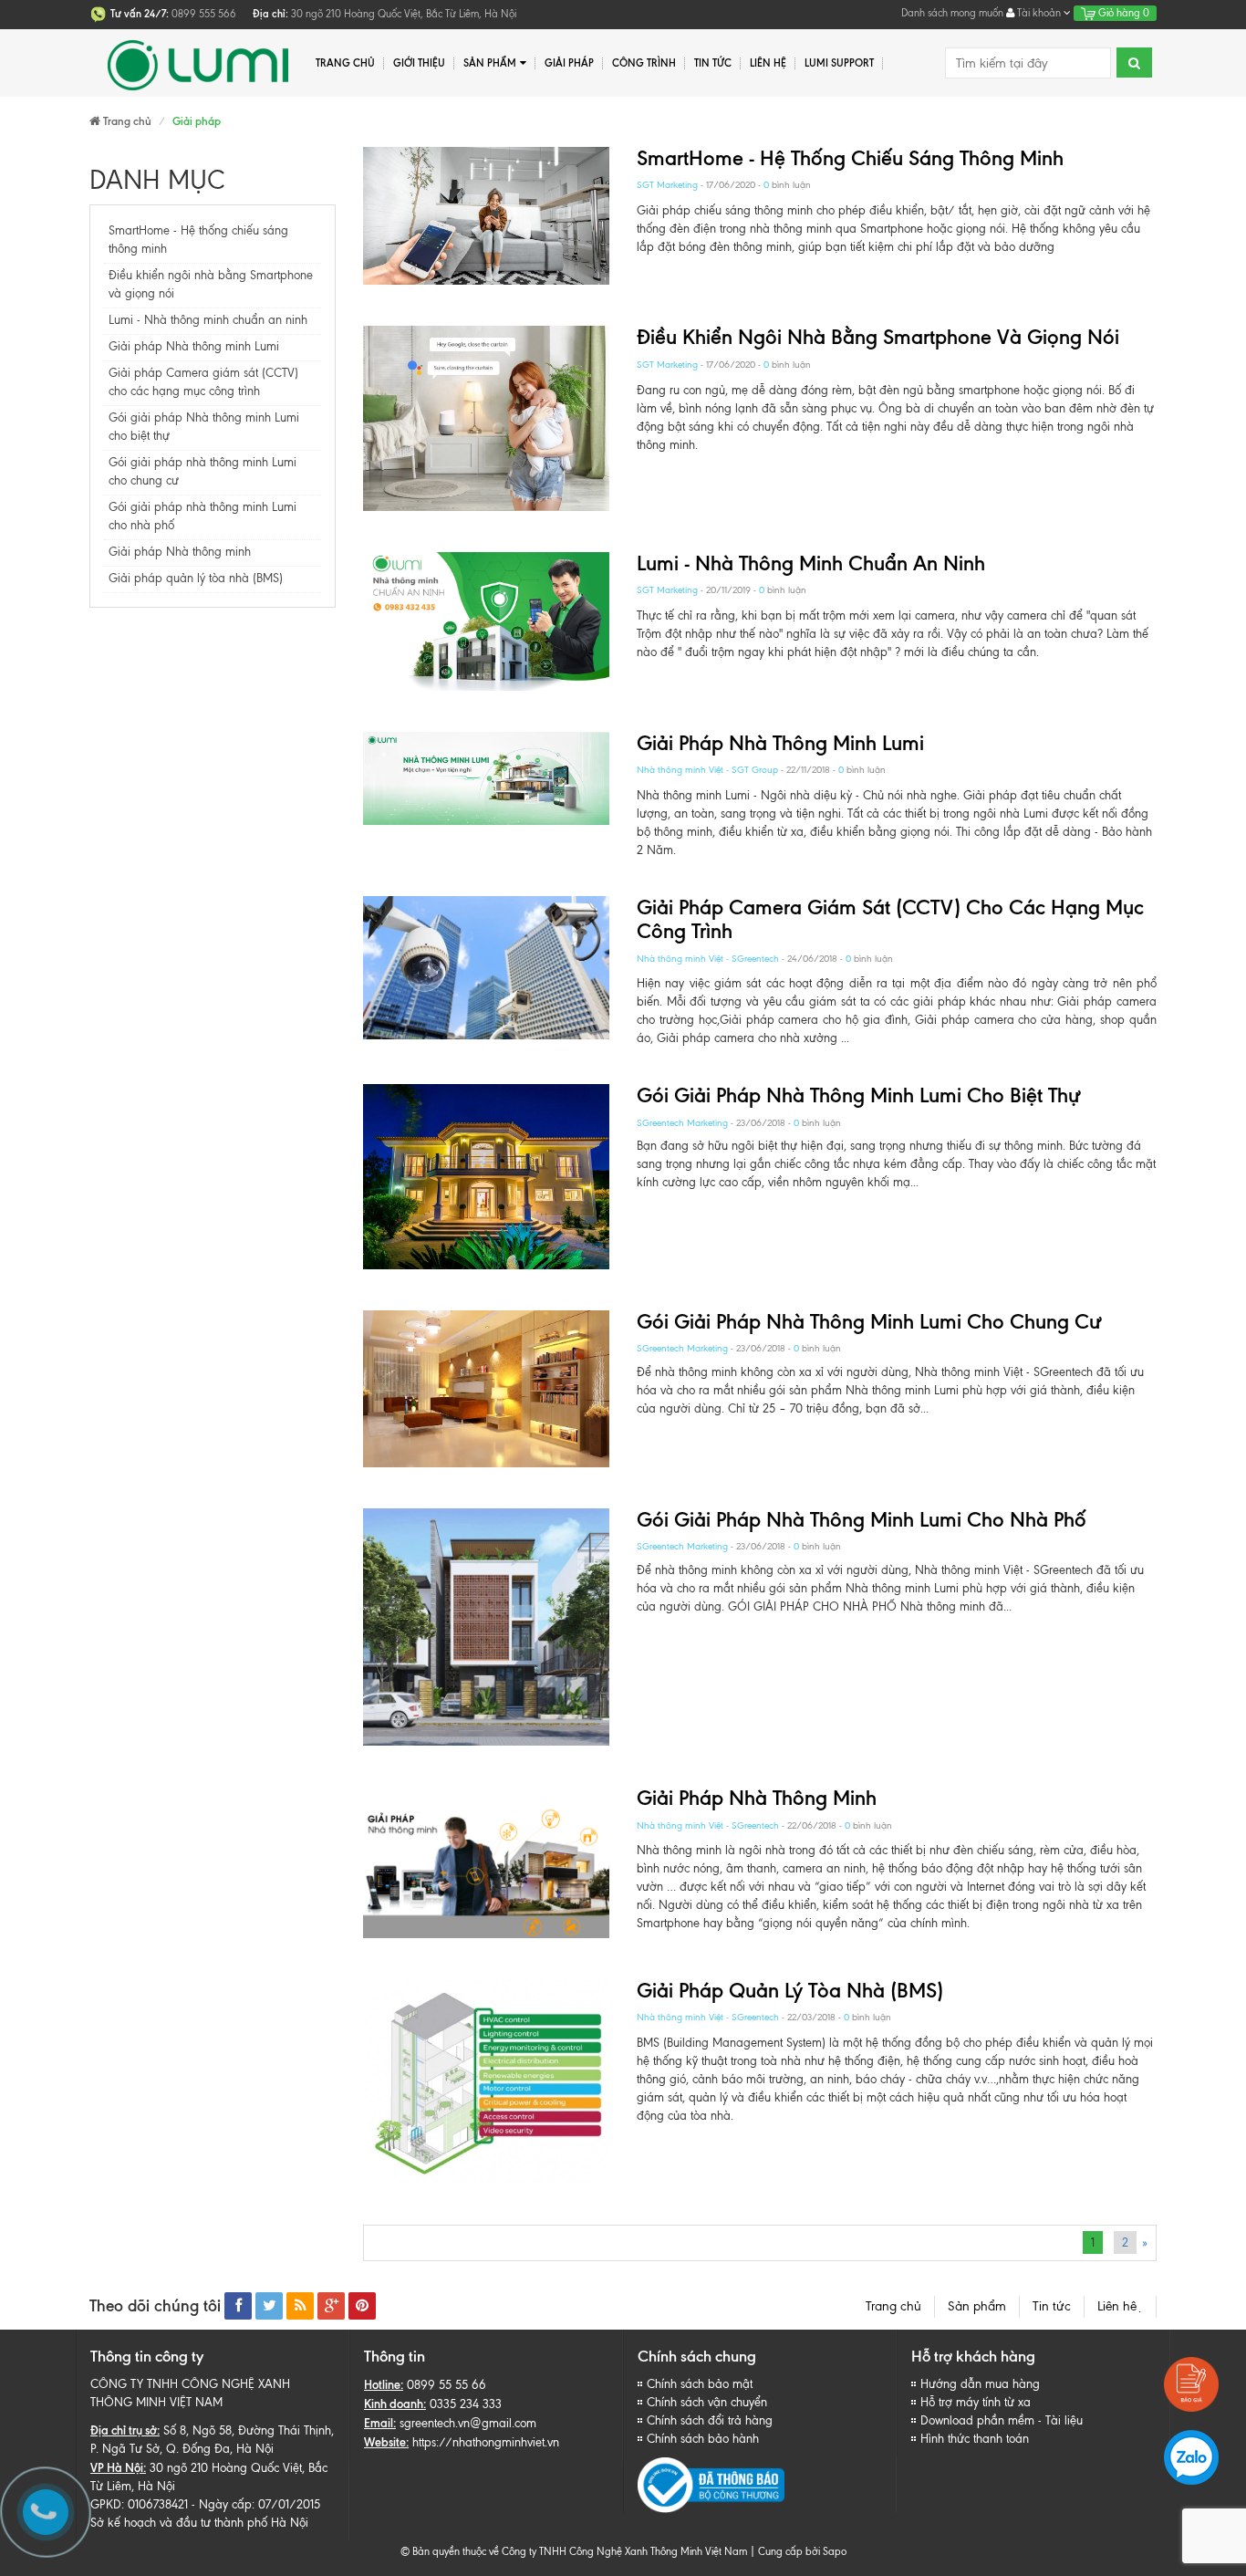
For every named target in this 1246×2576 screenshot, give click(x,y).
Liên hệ (1120, 2306)
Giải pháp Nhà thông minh (180, 552)
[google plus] (331, 2306)
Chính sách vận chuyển (707, 2402)
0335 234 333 (466, 2404)
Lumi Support (839, 63)
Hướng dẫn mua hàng (980, 2384)
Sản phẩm (490, 63)
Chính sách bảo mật (700, 2384)
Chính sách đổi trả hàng (710, 2420)
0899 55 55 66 (446, 2385)
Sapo (835, 2551)
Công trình (644, 63)
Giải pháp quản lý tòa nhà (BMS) (196, 578)
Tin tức (713, 63)
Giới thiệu (419, 63)
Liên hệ (768, 63)
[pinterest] (362, 2306)
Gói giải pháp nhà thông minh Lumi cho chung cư (869, 1322)
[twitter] (269, 2306)
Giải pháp (569, 63)
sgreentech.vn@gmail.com (468, 2423)
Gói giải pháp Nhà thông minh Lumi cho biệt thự (859, 1095)
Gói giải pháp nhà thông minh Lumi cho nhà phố (862, 1520)
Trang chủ (893, 2306)
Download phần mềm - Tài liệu (1002, 2420)
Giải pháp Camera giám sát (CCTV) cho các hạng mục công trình (890, 919)
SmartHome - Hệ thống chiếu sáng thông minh (850, 158)
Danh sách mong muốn (952, 13)
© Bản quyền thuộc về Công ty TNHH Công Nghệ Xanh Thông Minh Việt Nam (574, 2551)
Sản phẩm (977, 2306)
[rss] (300, 2306)
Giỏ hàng (1122, 13)
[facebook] (238, 2306)
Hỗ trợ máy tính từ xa (976, 2402)
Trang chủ (345, 63)
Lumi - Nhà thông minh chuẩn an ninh (208, 320)
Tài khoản (1039, 13)
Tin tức (1052, 2306)
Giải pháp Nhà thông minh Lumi (194, 346)
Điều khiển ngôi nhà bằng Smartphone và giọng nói (878, 337)
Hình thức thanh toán (975, 2439)
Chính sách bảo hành (703, 2439)
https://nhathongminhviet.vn (486, 2442)
